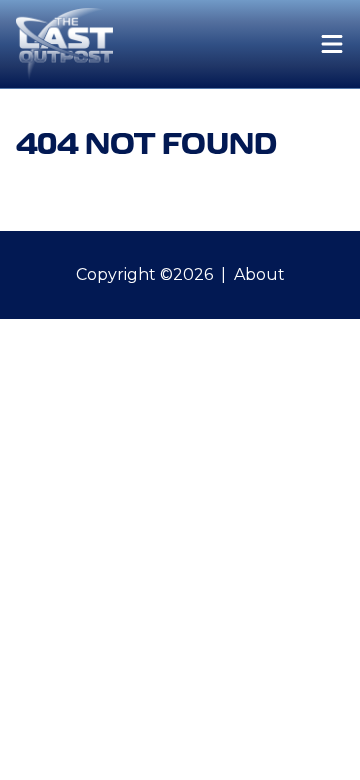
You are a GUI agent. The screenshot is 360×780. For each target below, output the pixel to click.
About (259, 274)
